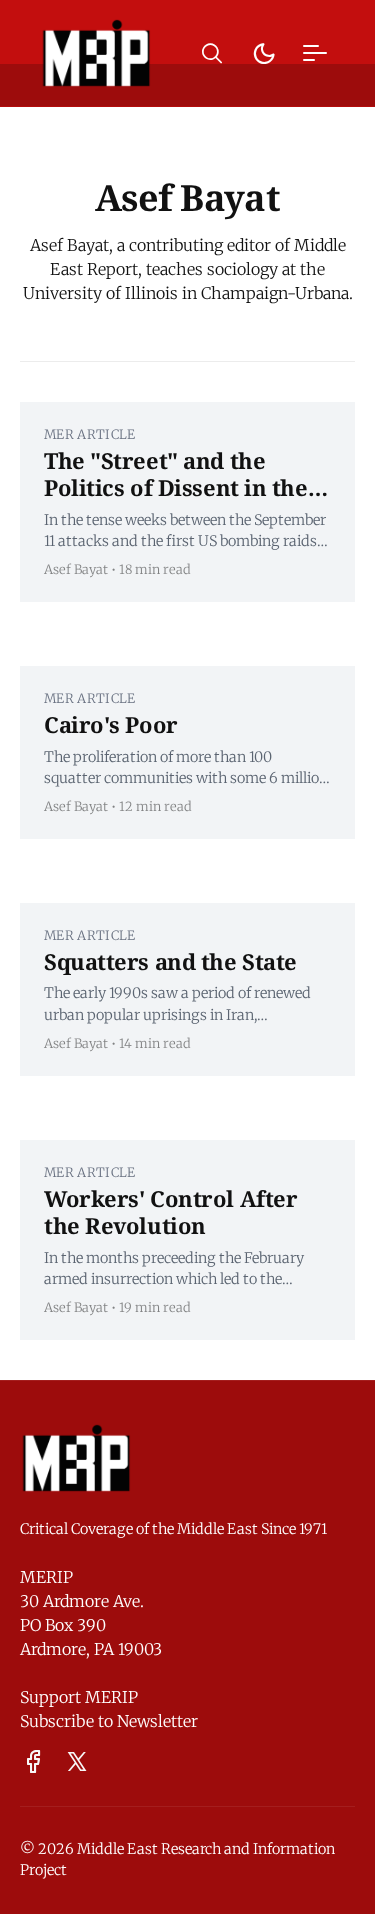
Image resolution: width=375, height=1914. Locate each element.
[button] (212, 53)
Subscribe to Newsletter (109, 1721)
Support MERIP (79, 1697)
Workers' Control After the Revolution (170, 1212)
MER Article (90, 434)
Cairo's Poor (111, 724)
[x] (77, 1761)
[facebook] (33, 1761)
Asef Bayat (76, 569)
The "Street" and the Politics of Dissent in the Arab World (176, 487)
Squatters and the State (170, 961)
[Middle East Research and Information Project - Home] (96, 53)
